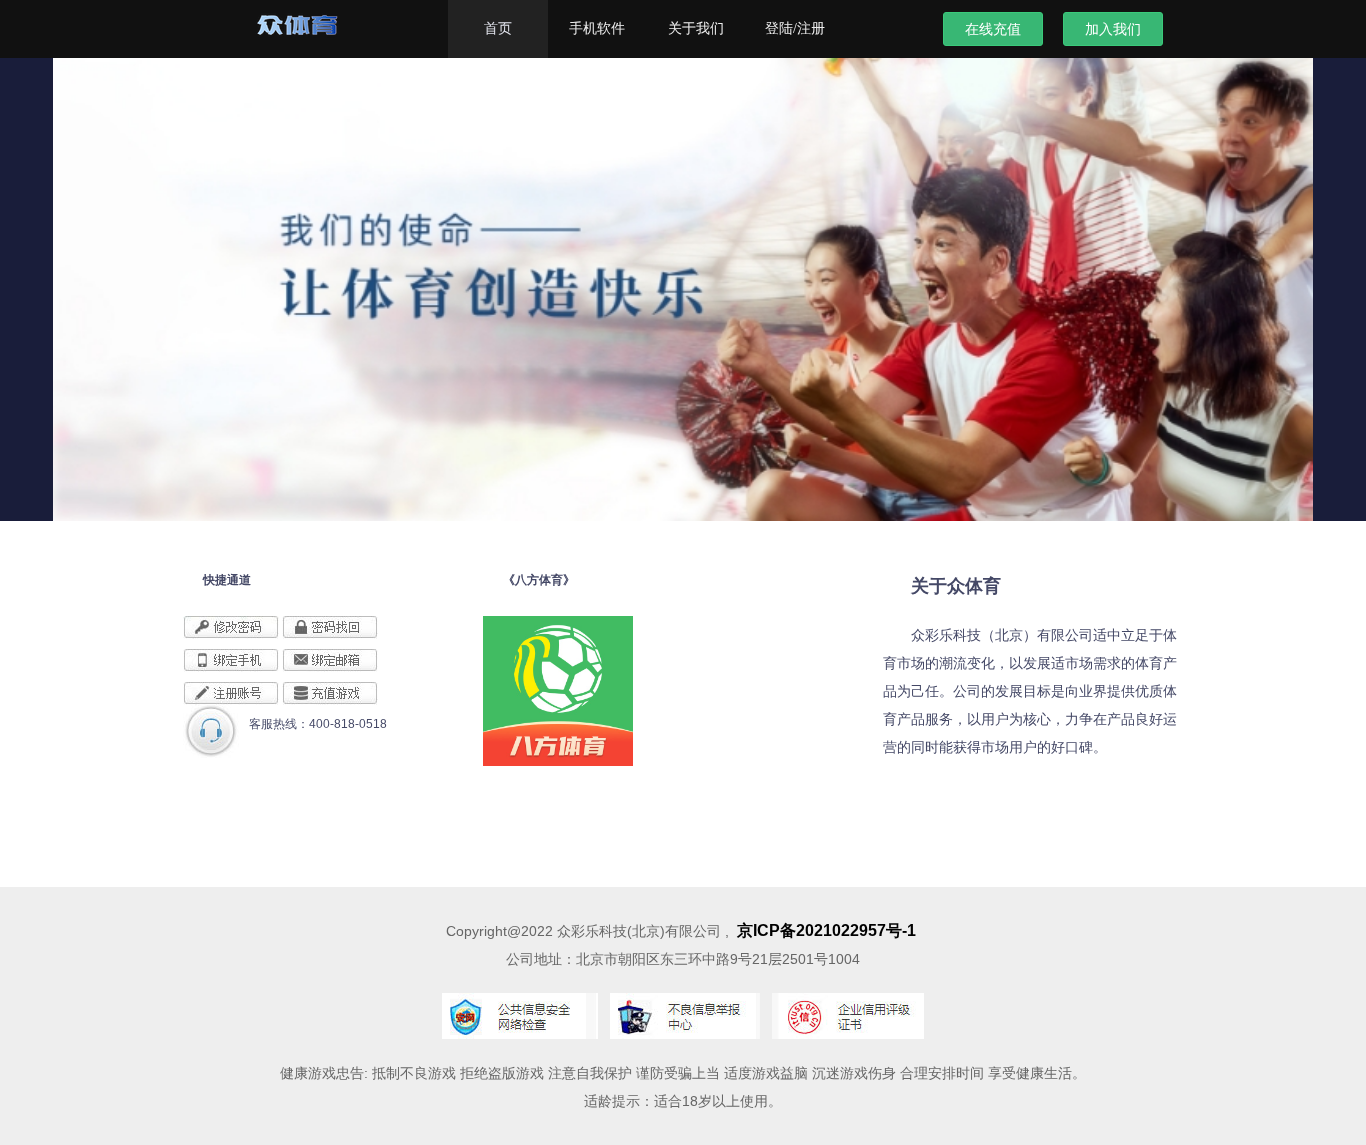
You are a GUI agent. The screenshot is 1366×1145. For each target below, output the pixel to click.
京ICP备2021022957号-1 (826, 930)
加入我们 (1113, 29)
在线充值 (993, 29)
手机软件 (597, 28)
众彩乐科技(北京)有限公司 (334, 32)
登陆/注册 (795, 28)
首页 (498, 28)
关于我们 (696, 28)
